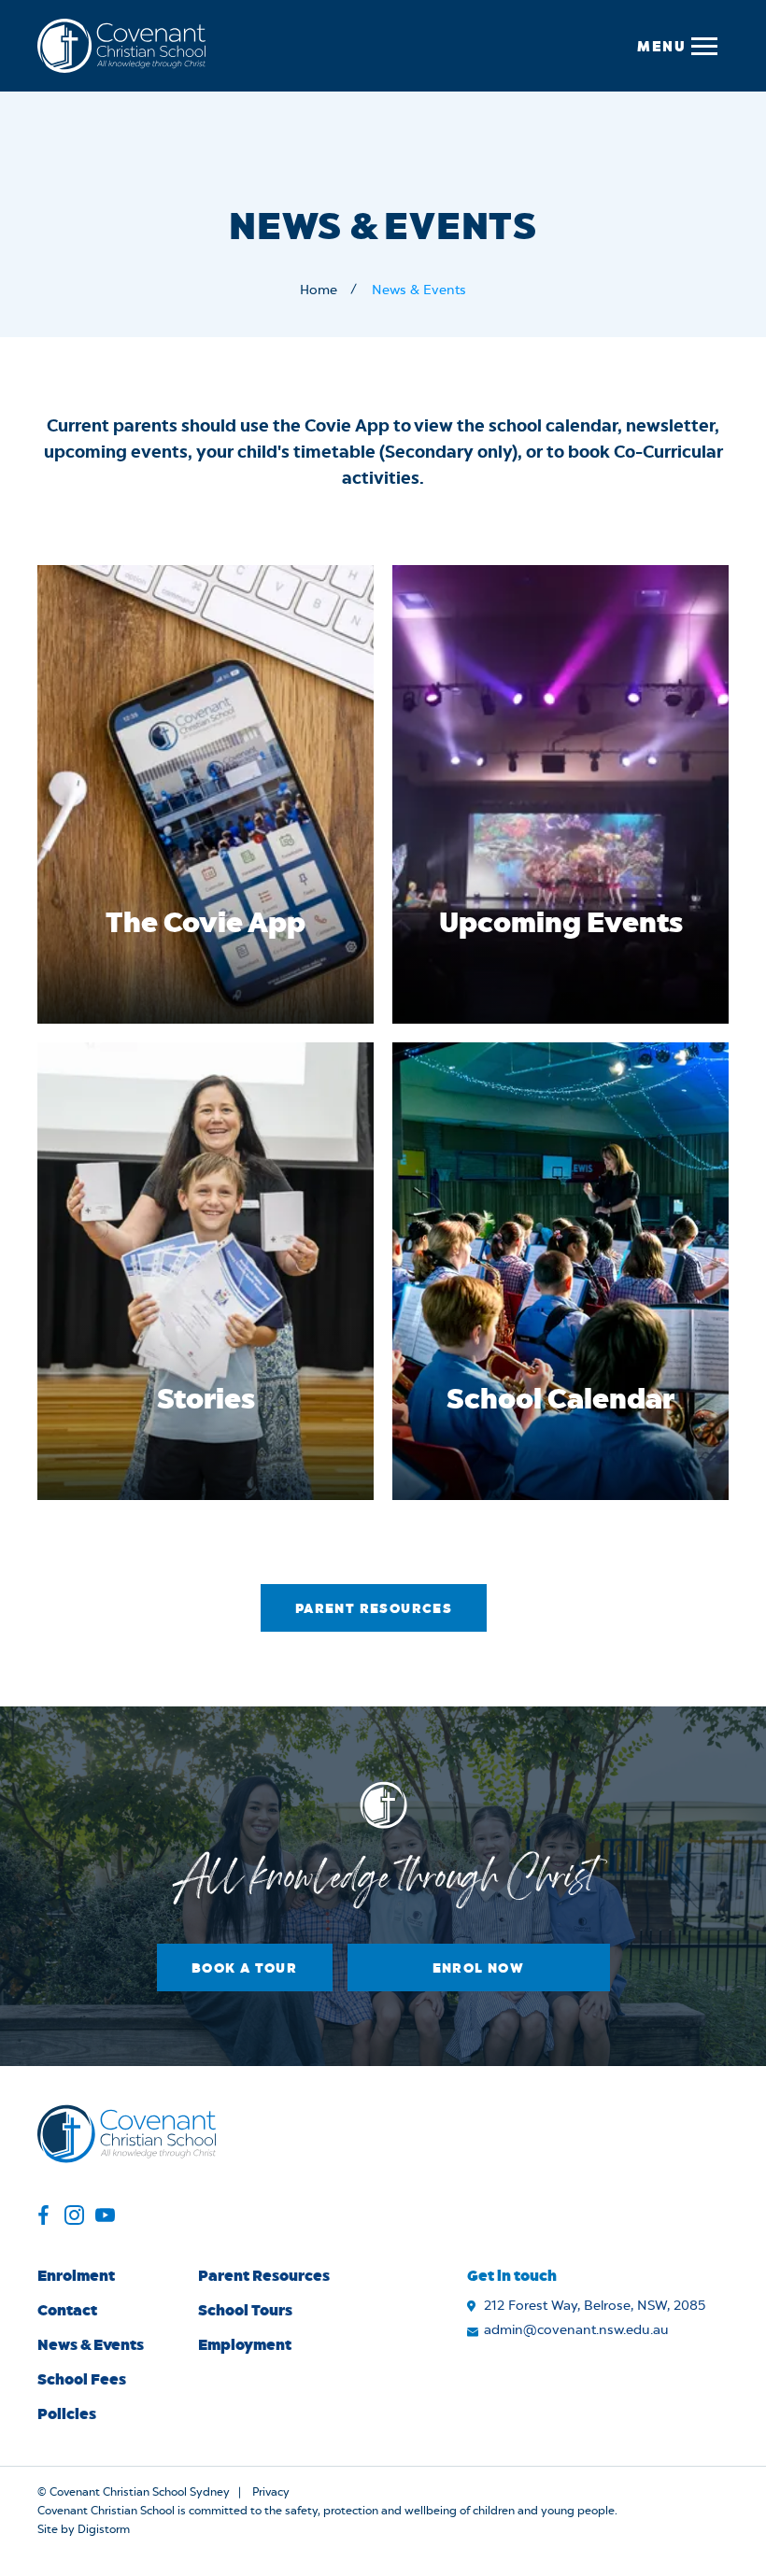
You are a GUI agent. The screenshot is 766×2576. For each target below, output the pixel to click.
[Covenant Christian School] (121, 46)
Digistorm (104, 2529)
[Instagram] (74, 2218)
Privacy (271, 2492)
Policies (67, 2413)
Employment (245, 2344)
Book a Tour (244, 1967)
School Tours (245, 2309)
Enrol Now (479, 1967)
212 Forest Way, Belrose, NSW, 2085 (595, 2306)
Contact (67, 2309)
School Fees (82, 2378)
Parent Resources (374, 1608)
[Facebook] (43, 2218)
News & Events (91, 2344)
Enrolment (76, 2275)
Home (319, 290)
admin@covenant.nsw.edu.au (576, 2330)
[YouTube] (105, 2218)
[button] (676, 46)
